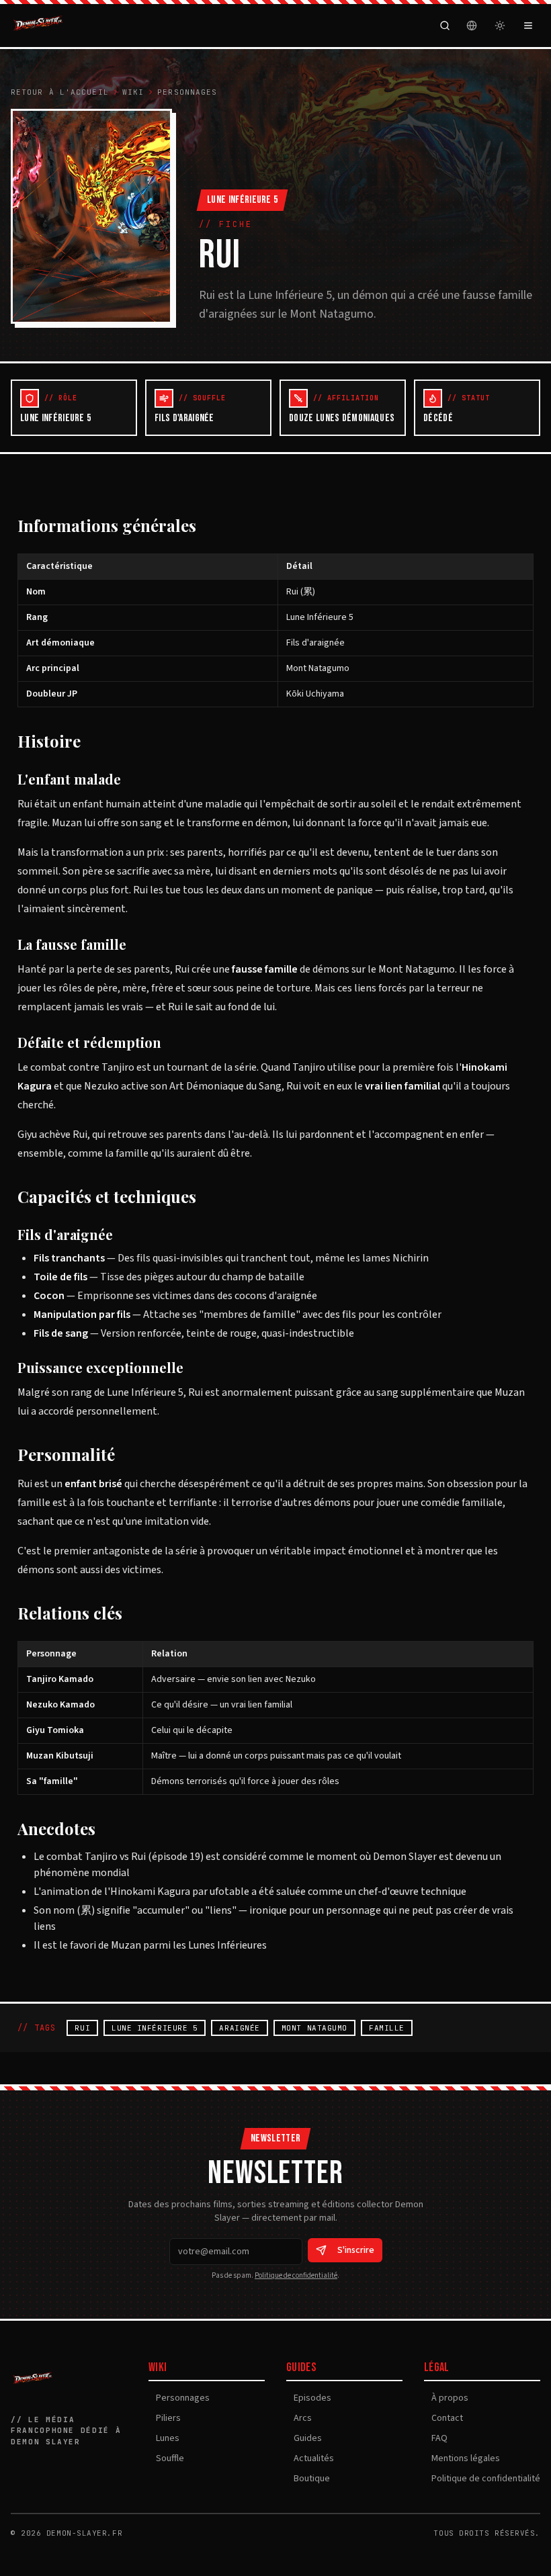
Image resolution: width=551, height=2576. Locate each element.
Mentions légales (462, 2458)
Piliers (165, 2418)
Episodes (309, 2398)
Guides (304, 2438)
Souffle (166, 2458)
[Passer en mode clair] (500, 26)
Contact (443, 2418)
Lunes (164, 2438)
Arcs (299, 2418)
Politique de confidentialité (296, 2275)
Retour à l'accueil (60, 92)
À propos (446, 2398)
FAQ (436, 2438)
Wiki (133, 92)
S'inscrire (356, 2250)
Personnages (187, 92)
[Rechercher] (445, 26)
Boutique (308, 2479)
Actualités (310, 2458)
